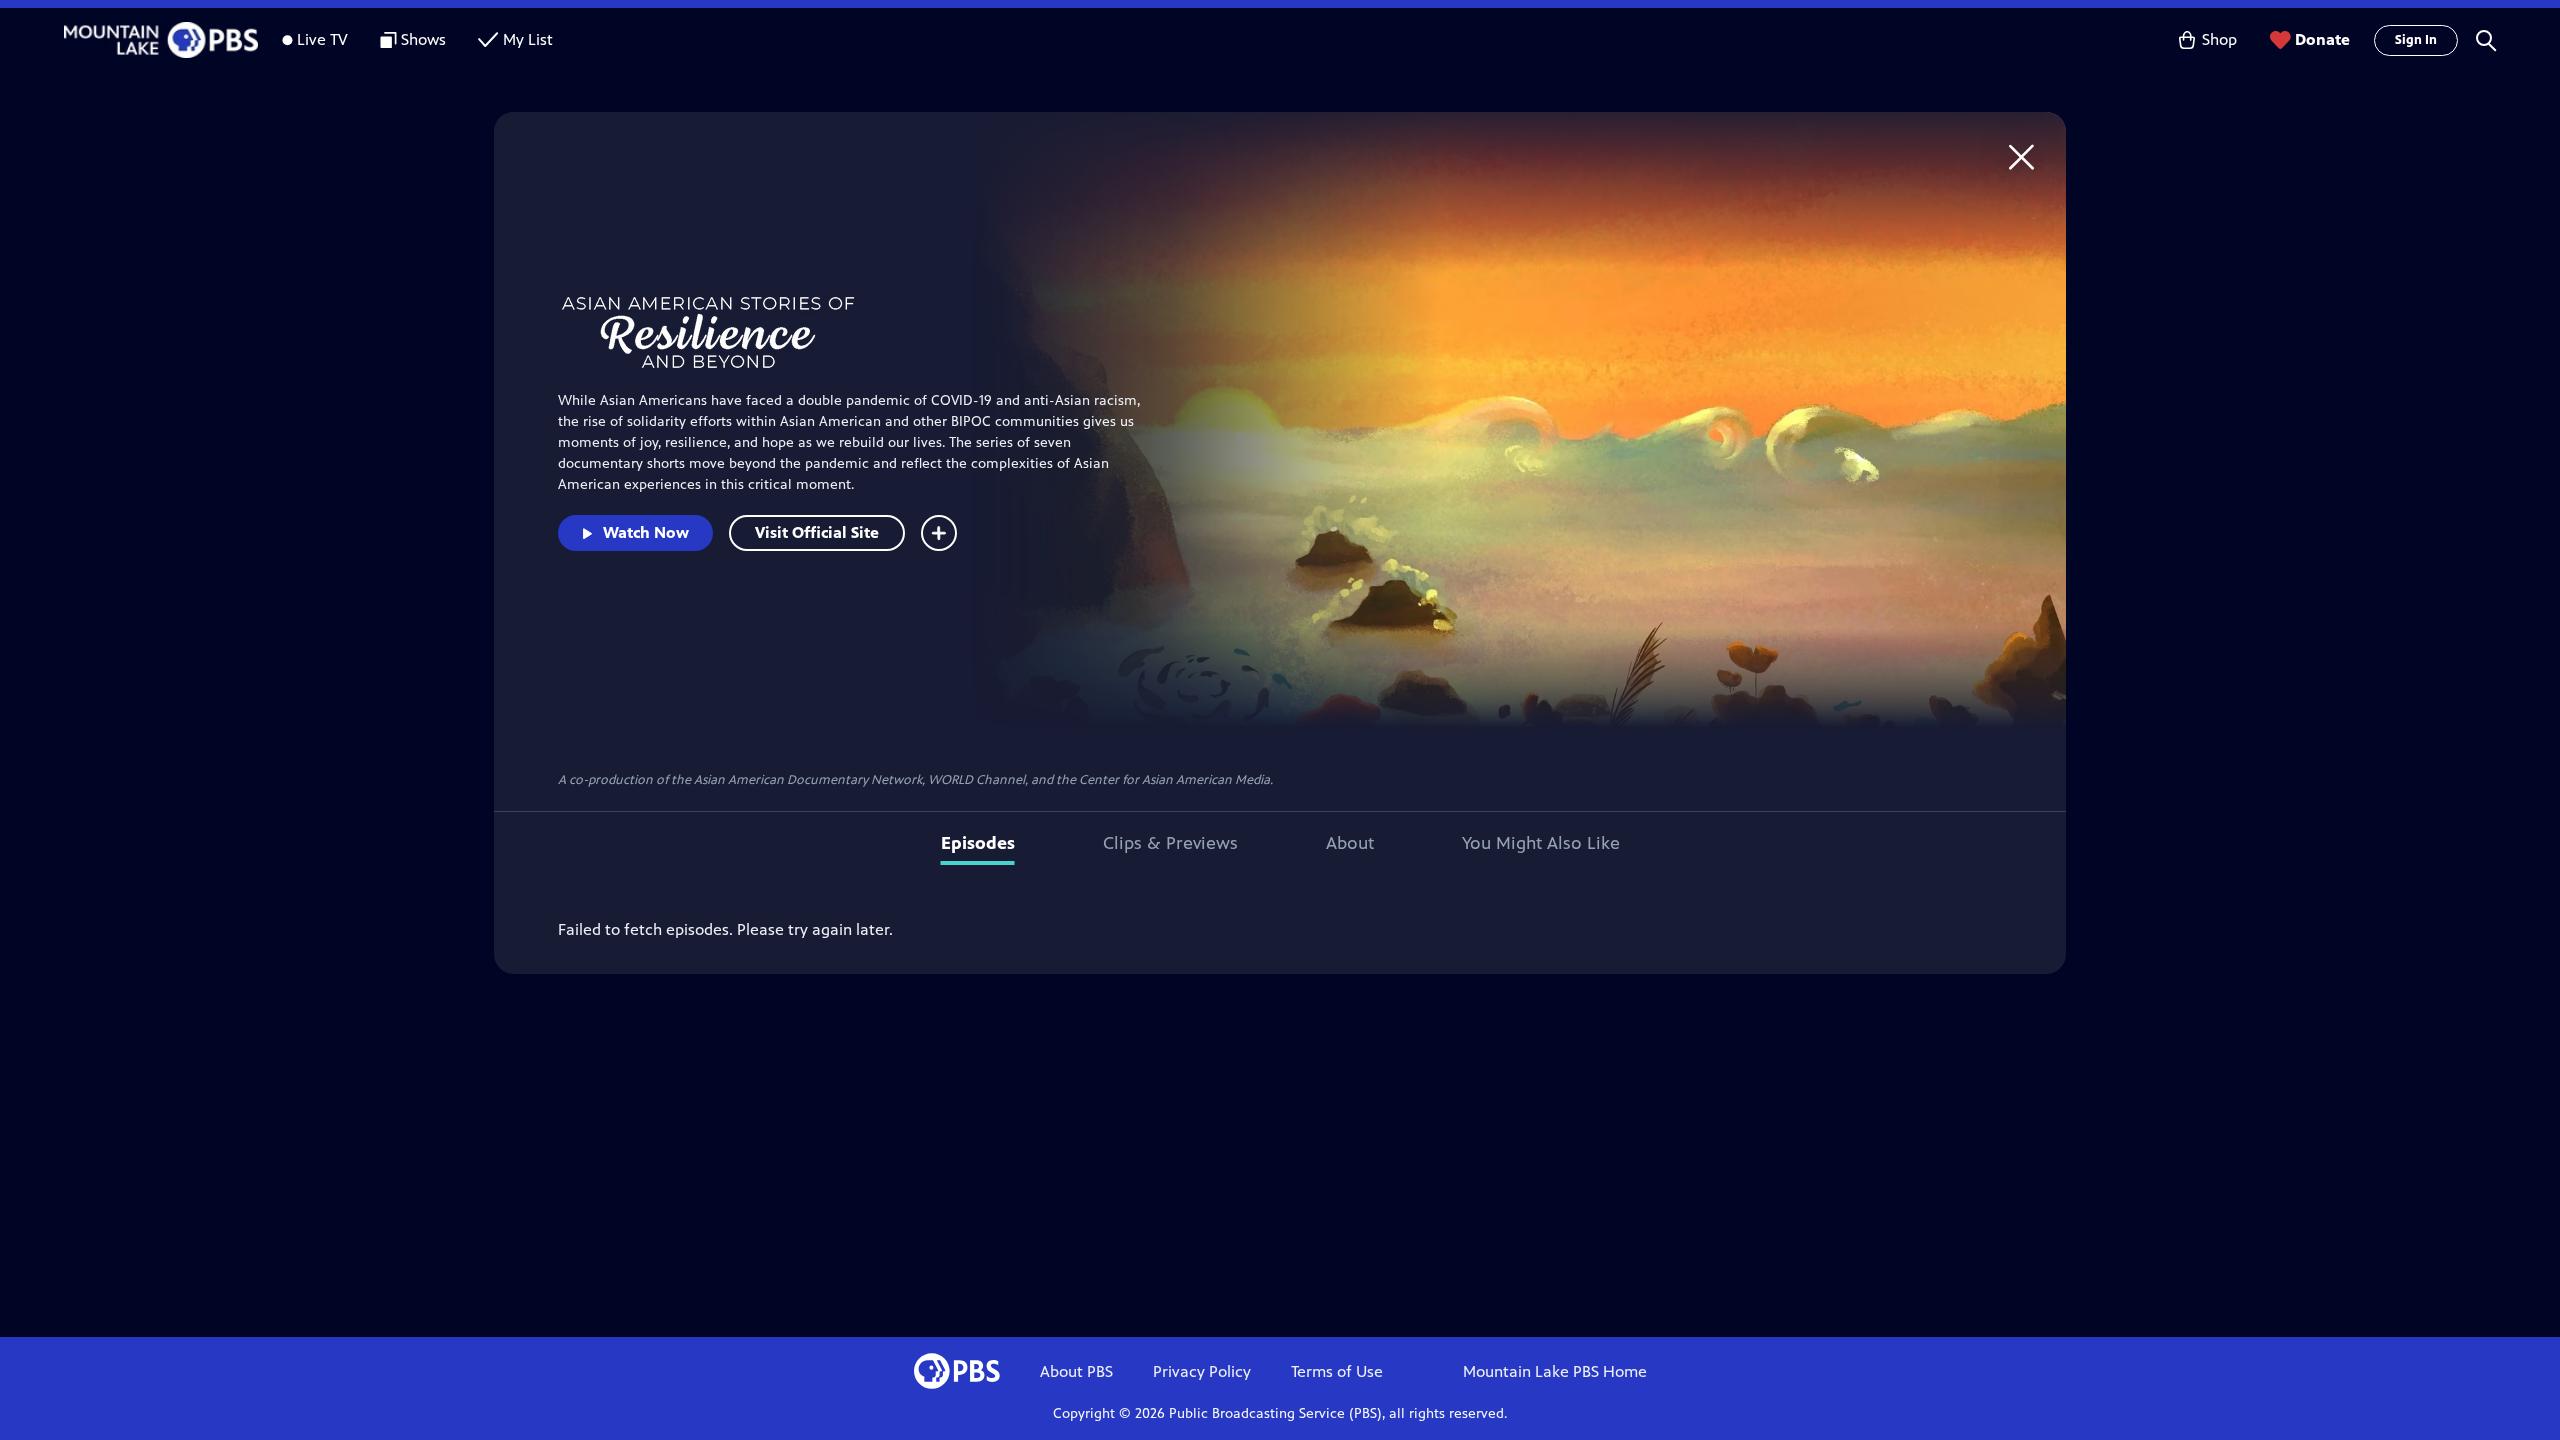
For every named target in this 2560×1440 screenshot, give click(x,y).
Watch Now (646, 532)
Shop (2219, 39)
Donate (2322, 39)
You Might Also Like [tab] (1541, 843)
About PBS (1076, 1371)
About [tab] (1350, 843)
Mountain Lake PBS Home (1555, 1371)
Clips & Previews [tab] (1170, 843)
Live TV (322, 39)
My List (528, 39)
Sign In (2416, 40)
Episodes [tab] (978, 843)
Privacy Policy (1202, 1371)
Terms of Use (1337, 1371)
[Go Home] (2021, 156)
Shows (423, 39)
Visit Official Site (817, 532)
